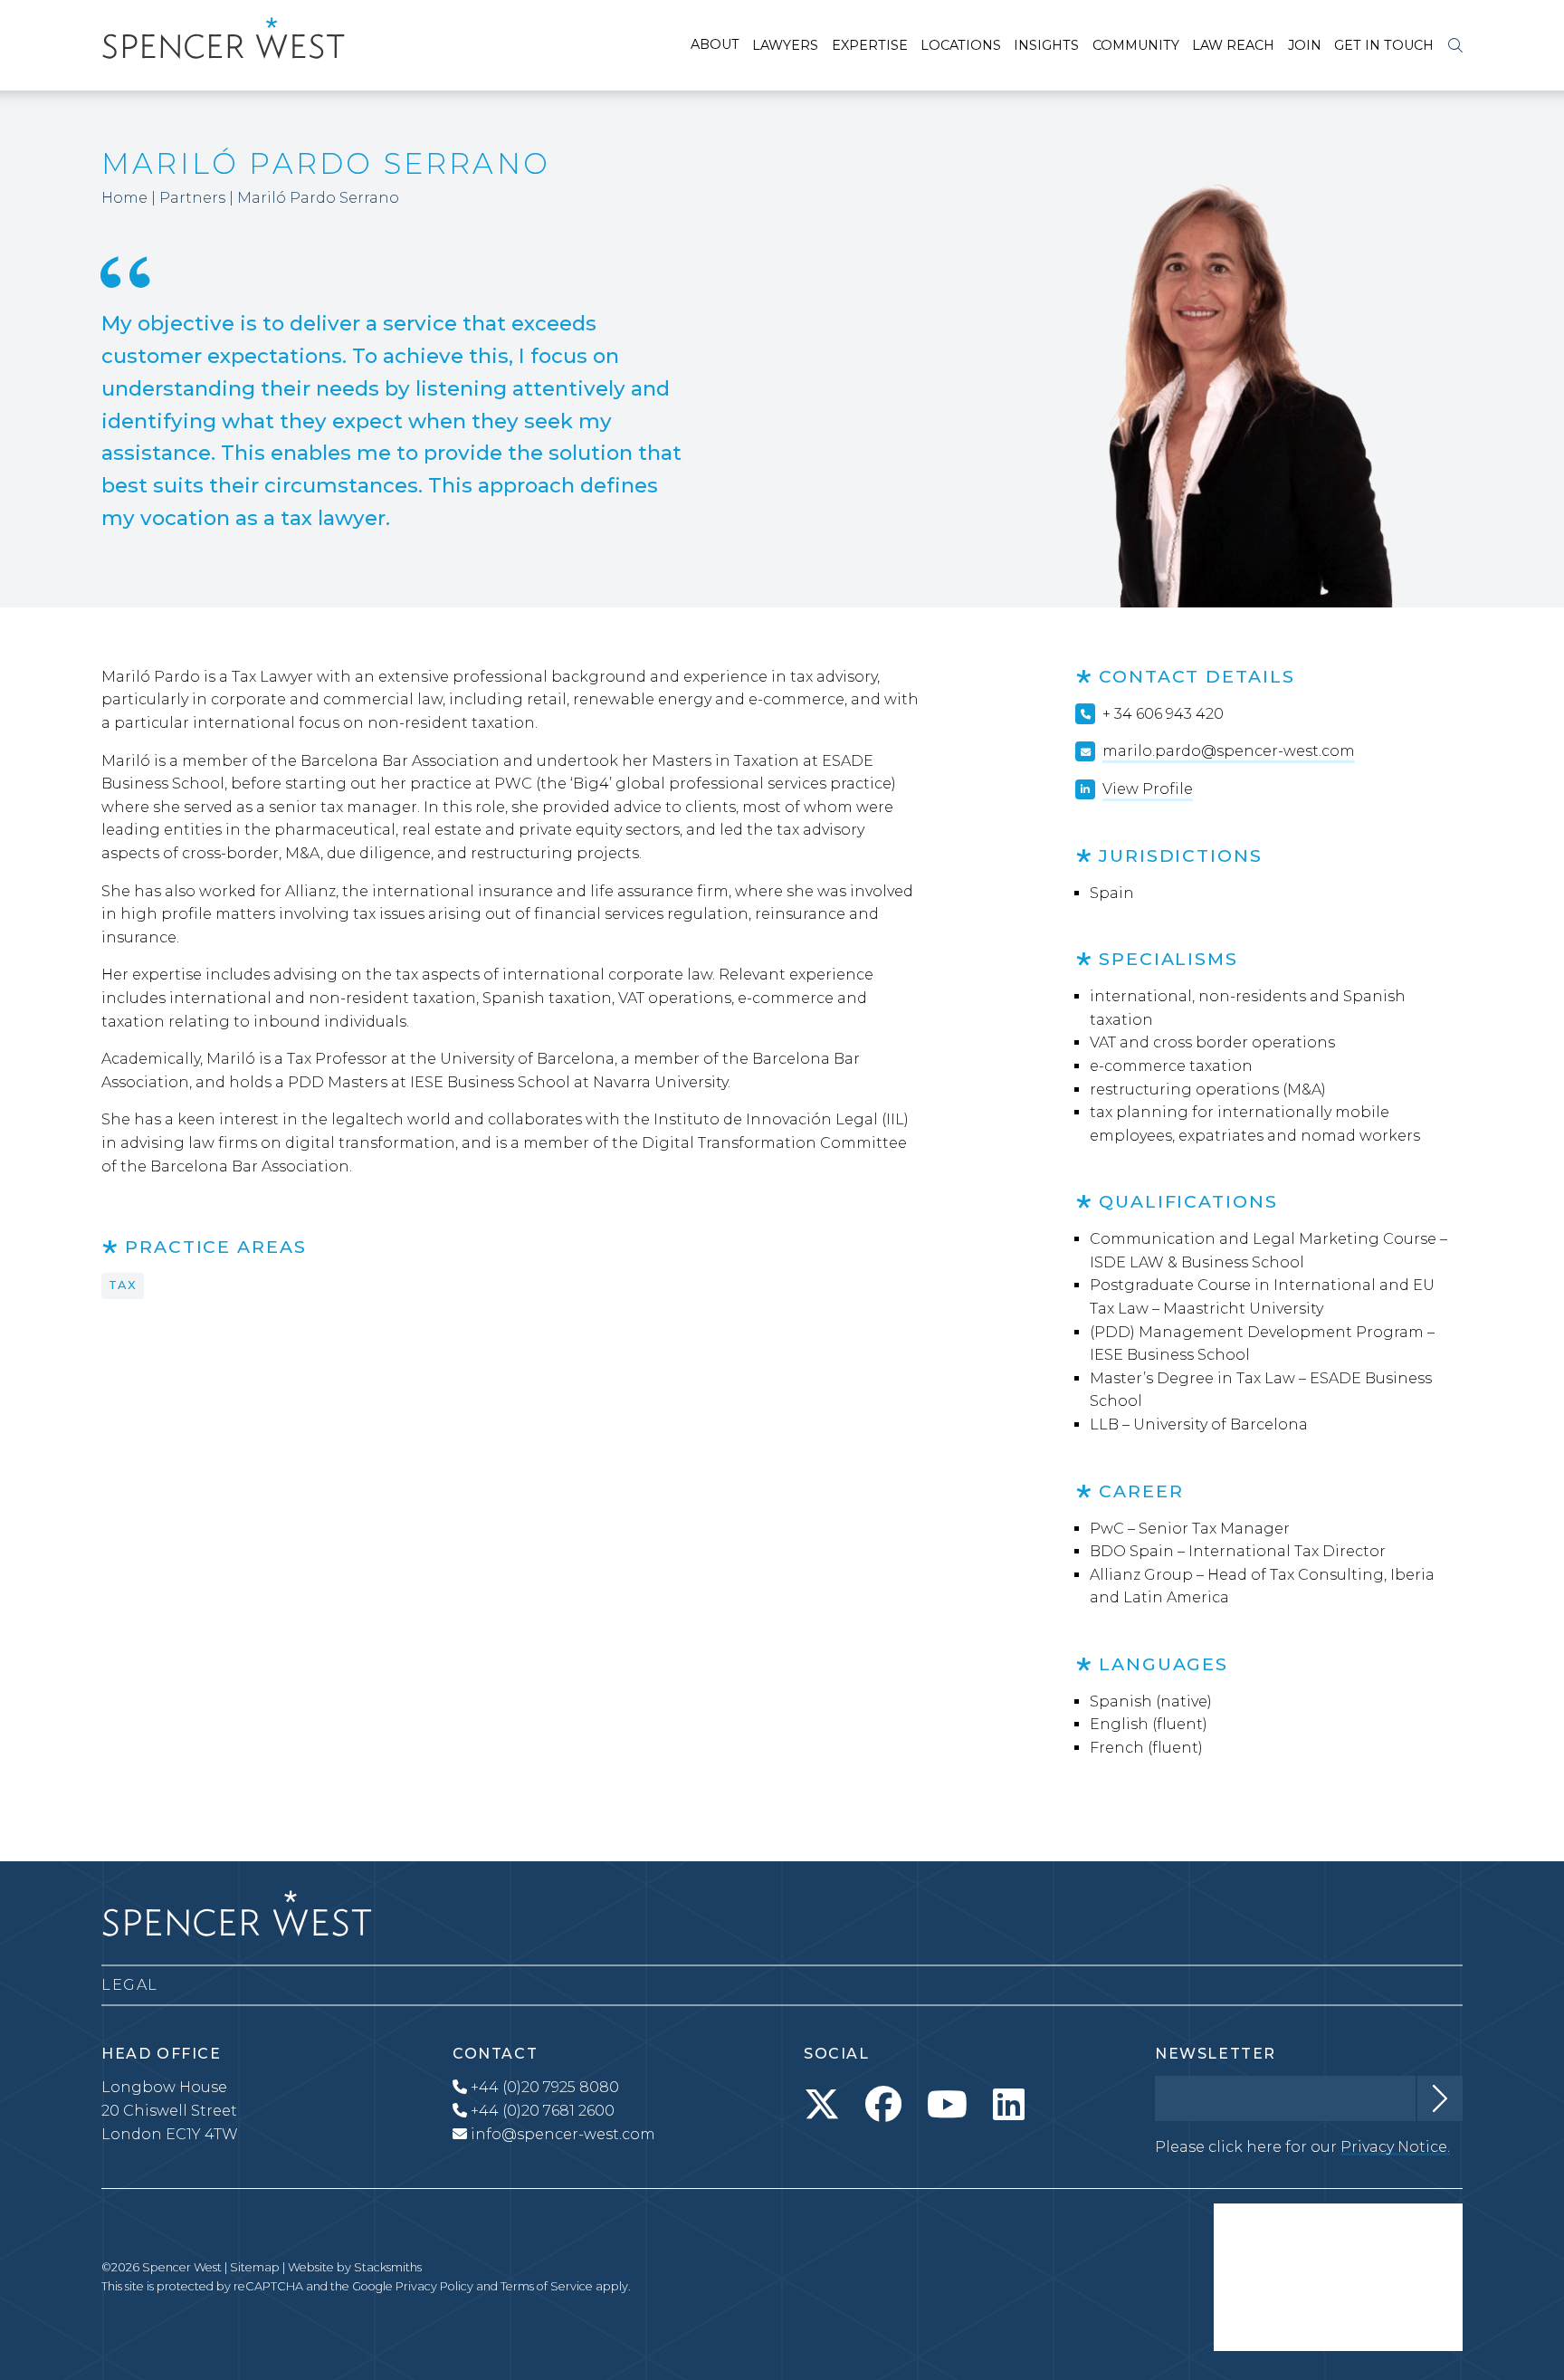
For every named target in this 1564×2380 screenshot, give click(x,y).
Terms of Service (547, 2286)
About (715, 44)
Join (1305, 45)
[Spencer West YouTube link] (947, 2105)
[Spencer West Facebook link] (883, 2105)
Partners (192, 198)
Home (124, 198)
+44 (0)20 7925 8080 (543, 2087)
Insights (1046, 45)
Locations (961, 45)
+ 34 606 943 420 (1163, 714)
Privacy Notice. (1395, 2147)
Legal (130, 1985)
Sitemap (255, 2267)
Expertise (870, 45)
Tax (123, 1285)
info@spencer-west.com (563, 2134)
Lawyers (785, 45)
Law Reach (1233, 45)
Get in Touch (1384, 45)
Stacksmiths (388, 2267)
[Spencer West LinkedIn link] (1009, 2105)
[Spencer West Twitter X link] (822, 2105)
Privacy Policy (434, 2286)
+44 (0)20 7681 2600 (541, 2111)
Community (1136, 45)
